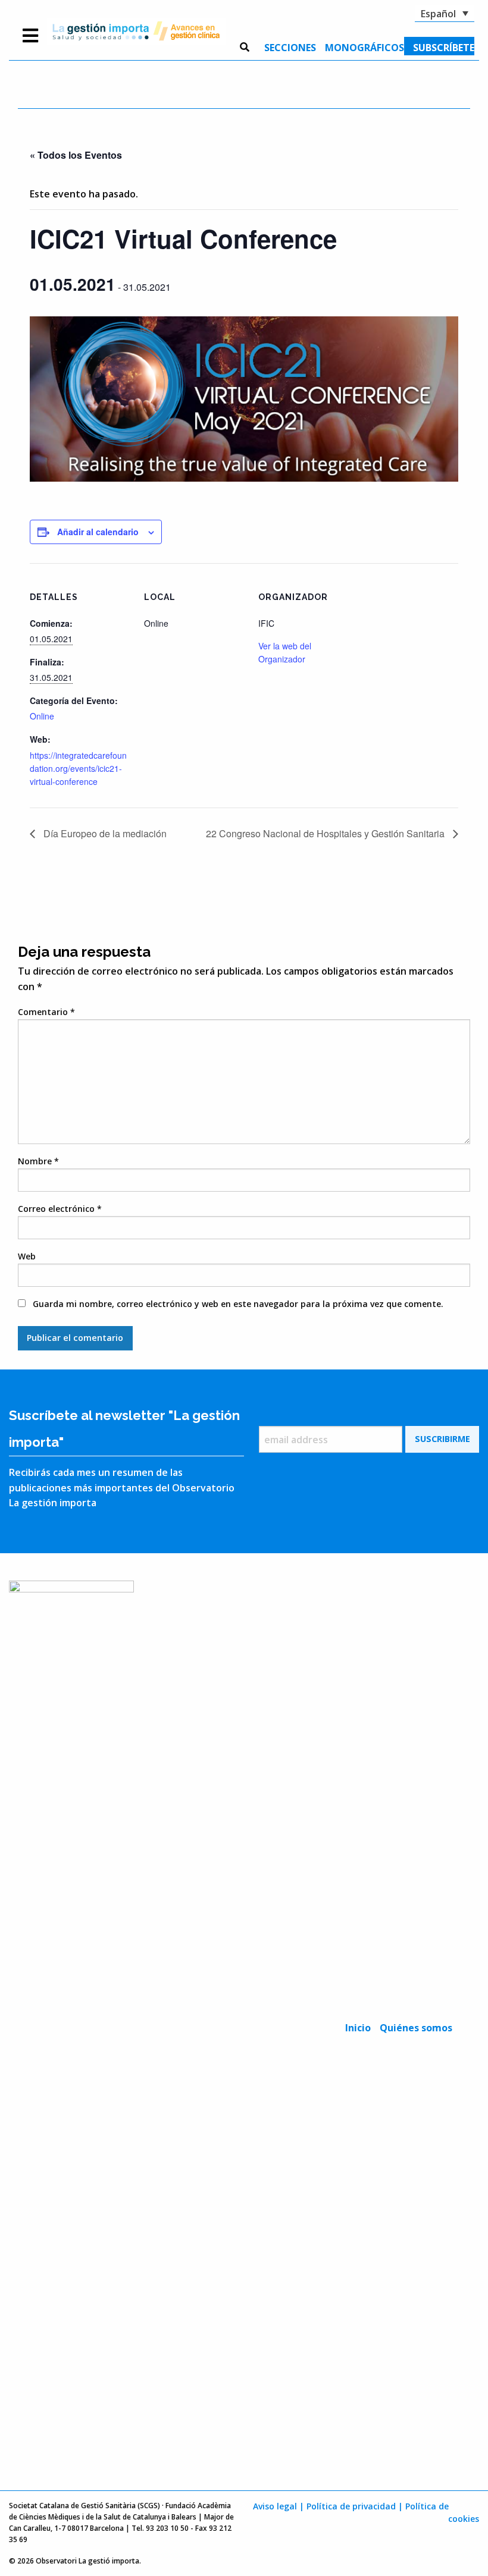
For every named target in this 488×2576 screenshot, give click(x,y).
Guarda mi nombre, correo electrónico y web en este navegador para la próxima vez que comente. (238, 1304)
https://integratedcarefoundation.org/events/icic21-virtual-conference (78, 769)
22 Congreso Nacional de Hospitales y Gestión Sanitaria (326, 833)
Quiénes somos (416, 2028)
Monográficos (365, 48)
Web (27, 1256)
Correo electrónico (60, 1209)
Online (42, 716)
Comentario (46, 1012)
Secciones (290, 48)
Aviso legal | (279, 2506)
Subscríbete (444, 48)
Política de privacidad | (355, 2506)
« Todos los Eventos (76, 155)
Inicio (358, 2028)
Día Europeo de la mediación (104, 833)
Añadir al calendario (98, 532)
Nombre (38, 1161)
